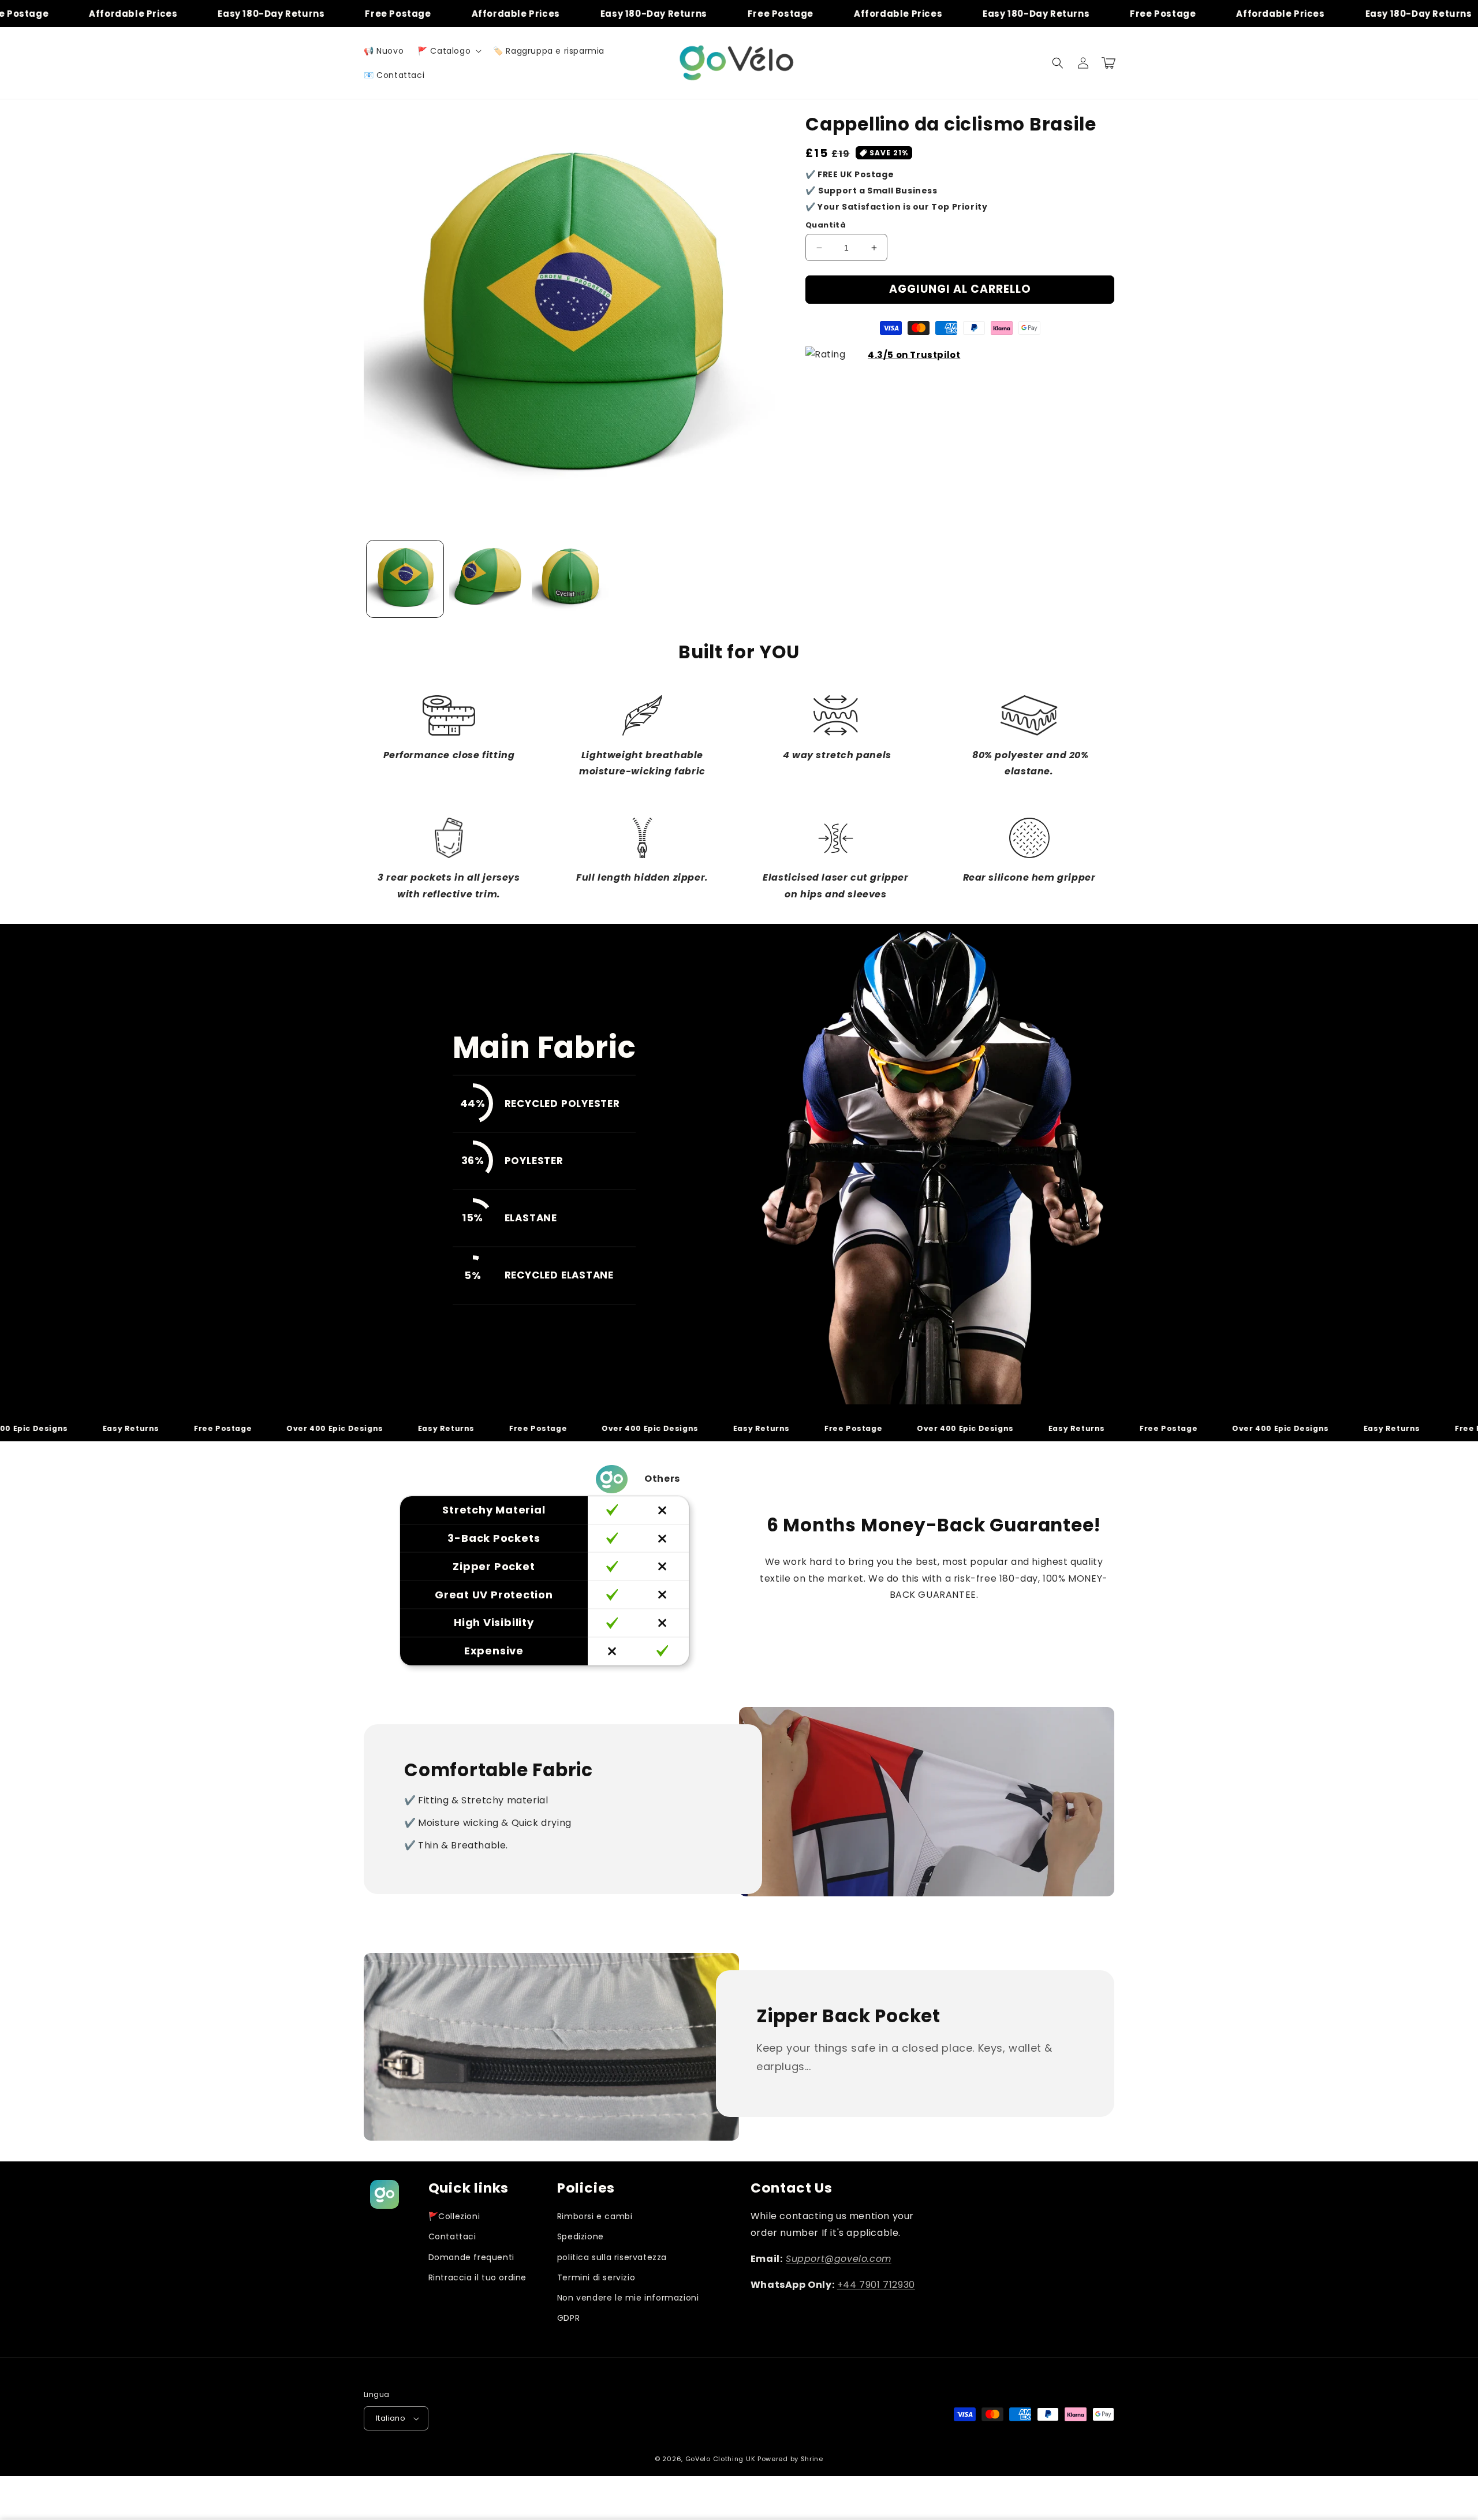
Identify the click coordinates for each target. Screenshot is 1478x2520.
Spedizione (581, 2236)
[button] (448, 51)
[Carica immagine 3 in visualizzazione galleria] (570, 579)
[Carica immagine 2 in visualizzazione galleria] (488, 579)
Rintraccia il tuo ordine (477, 2277)
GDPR (568, 2318)
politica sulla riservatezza (612, 2257)
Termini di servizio (596, 2277)
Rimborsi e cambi (595, 2216)
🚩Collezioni (454, 2216)
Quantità (826, 225)
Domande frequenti (471, 2257)
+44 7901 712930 (876, 2285)
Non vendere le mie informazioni (628, 2298)
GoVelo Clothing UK (721, 2459)
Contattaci (452, 2236)
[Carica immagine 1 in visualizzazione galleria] (405, 579)
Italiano (391, 2418)
